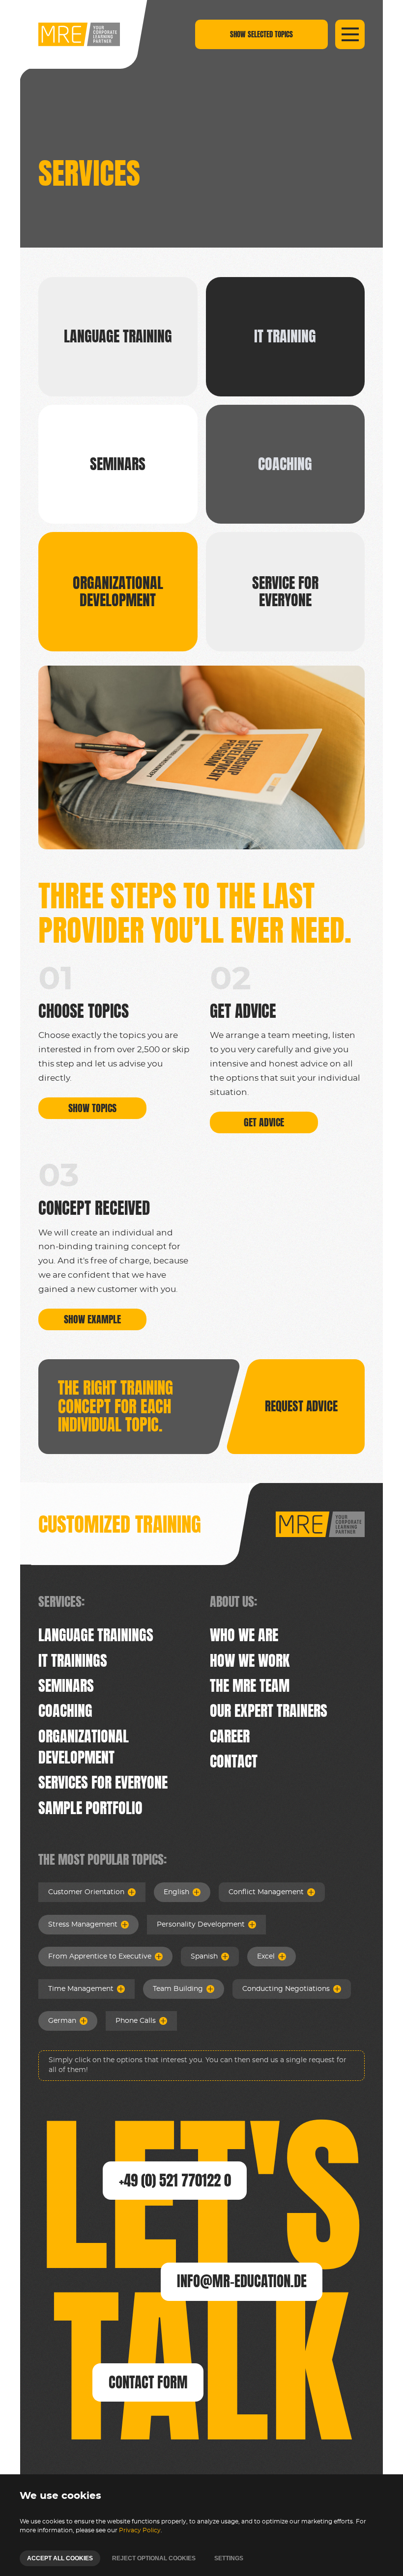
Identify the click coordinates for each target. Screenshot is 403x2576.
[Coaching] (286, 464)
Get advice (264, 1122)
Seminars (66, 1686)
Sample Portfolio (90, 1808)
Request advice (301, 1406)
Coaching (65, 1711)
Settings (229, 2558)
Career (230, 1736)
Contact (234, 1761)
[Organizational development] (118, 592)
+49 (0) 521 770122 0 (175, 2180)
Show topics (92, 1108)
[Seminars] (118, 464)
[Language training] (118, 337)
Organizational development (84, 1747)
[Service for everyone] (286, 592)
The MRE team (250, 1686)
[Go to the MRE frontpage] (79, 34)
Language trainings (96, 1635)
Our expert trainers (269, 1711)
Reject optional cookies (154, 2558)
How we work (250, 1661)
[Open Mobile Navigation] (350, 34)
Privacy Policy (140, 2530)
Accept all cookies (60, 2558)
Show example (92, 1319)
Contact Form (148, 2382)
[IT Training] (286, 337)
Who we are (244, 1635)
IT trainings (73, 1661)
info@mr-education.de (242, 2281)
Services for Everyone (103, 1782)
